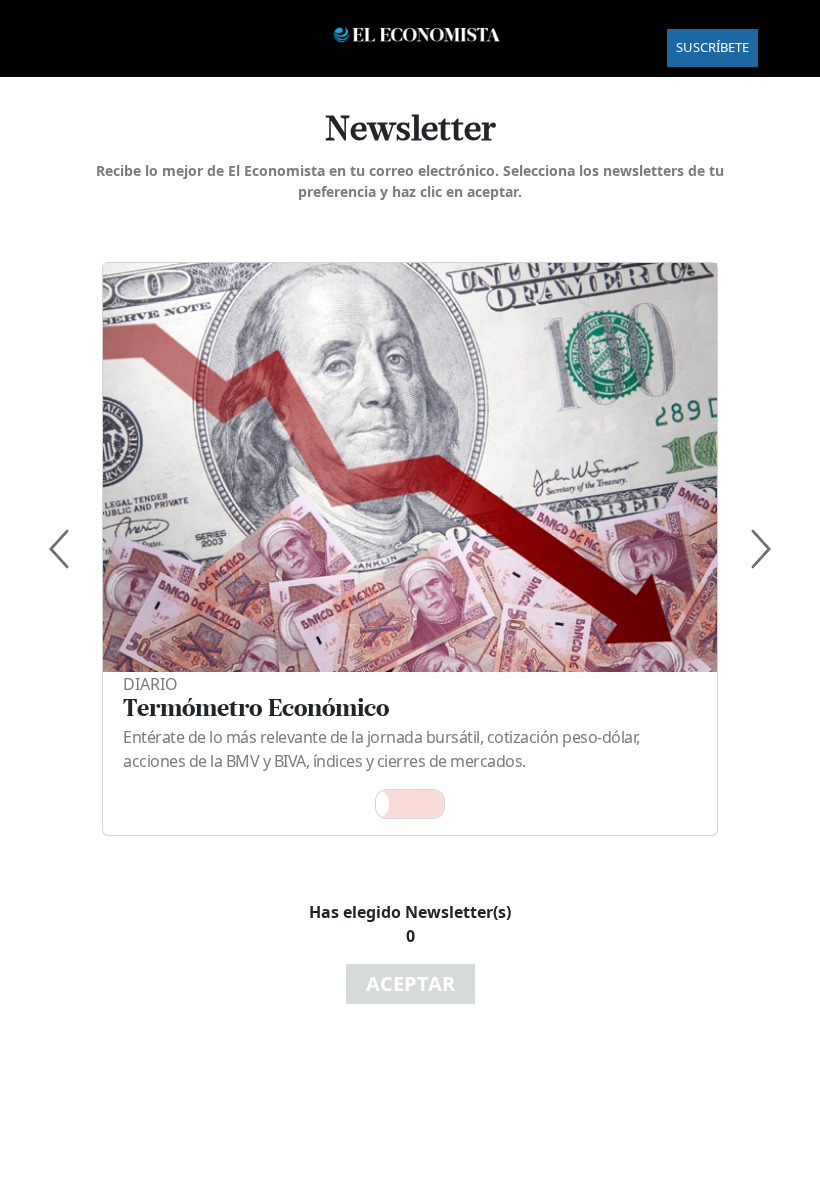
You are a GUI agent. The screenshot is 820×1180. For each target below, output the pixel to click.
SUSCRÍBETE (712, 47)
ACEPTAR (410, 983)
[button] (410, 804)
